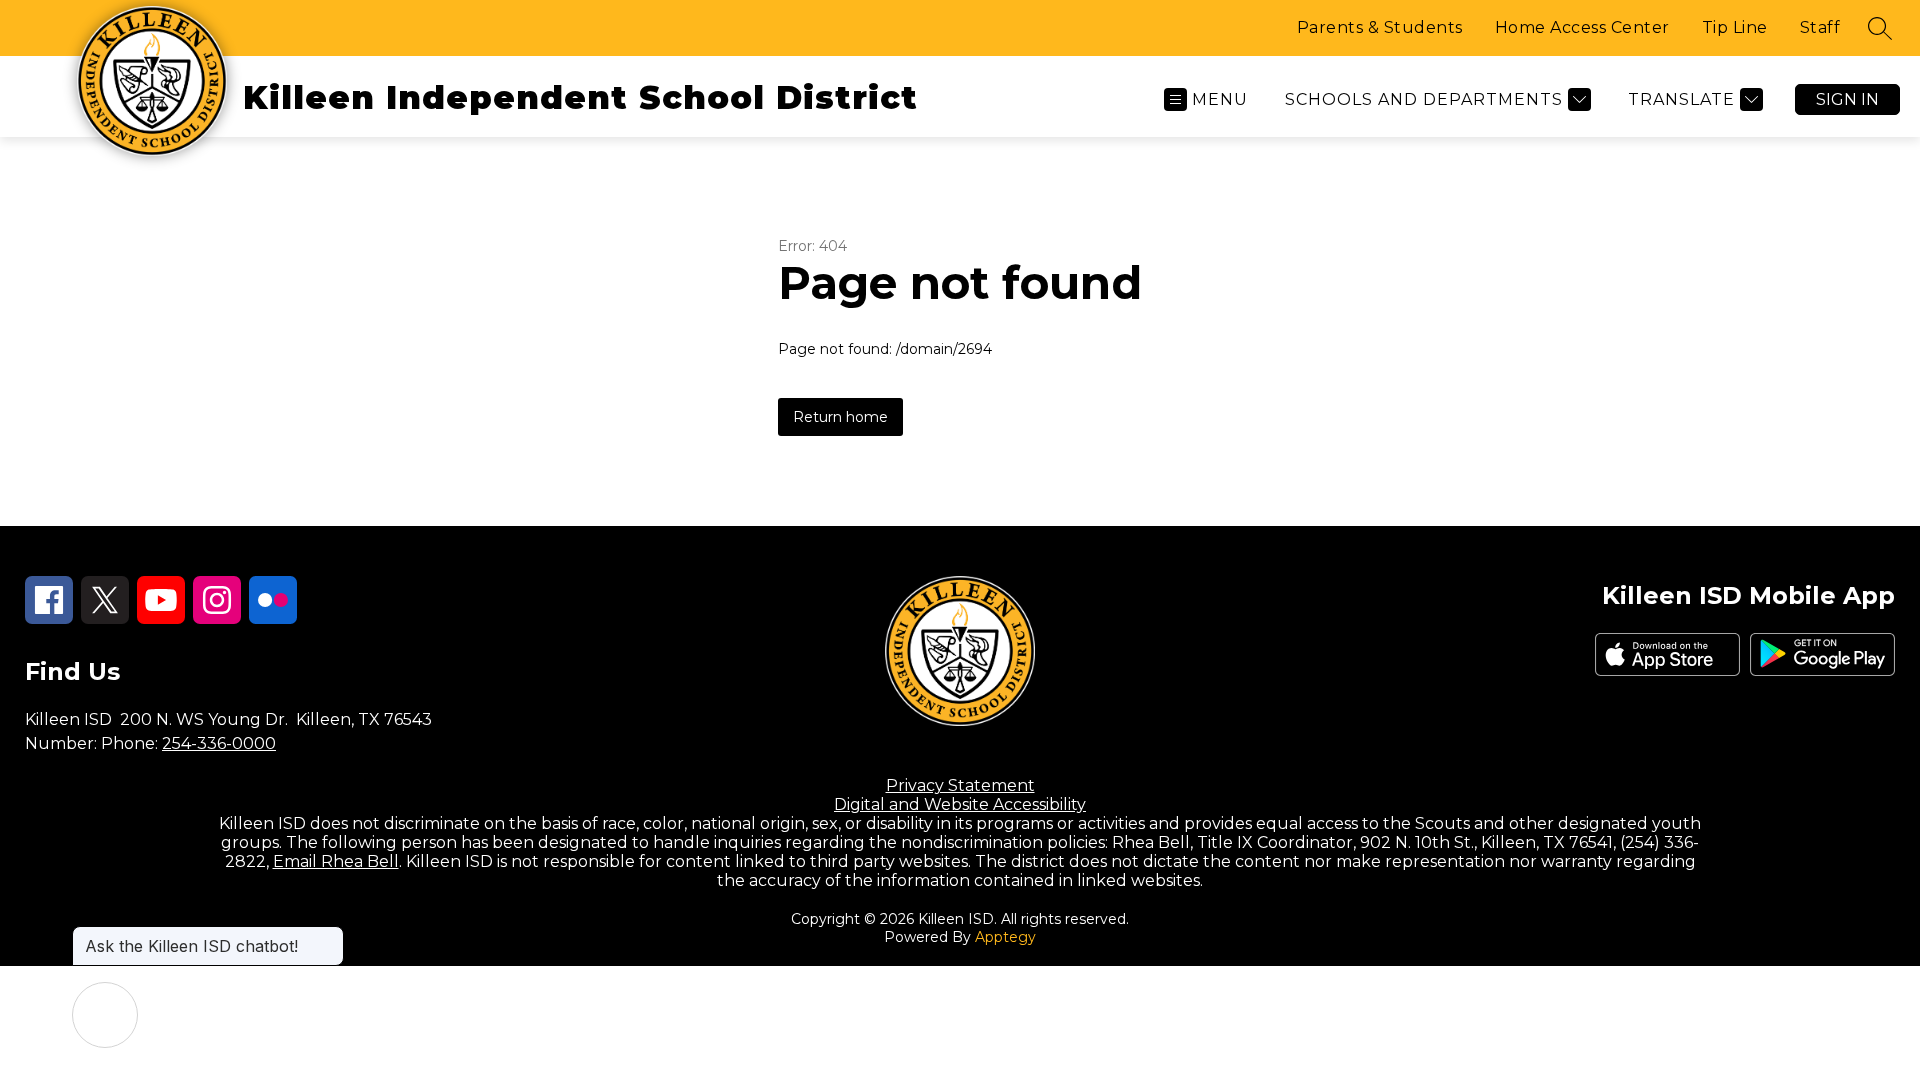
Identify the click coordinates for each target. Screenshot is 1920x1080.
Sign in (1847, 99)
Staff (1820, 27)
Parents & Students (1380, 27)
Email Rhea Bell (336, 861)
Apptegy (1005, 937)
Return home (840, 417)
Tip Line (1735, 27)
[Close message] (328, 936)
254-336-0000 (219, 743)
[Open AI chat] (105, 1015)
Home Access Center (1582, 27)
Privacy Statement (960, 785)
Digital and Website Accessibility (960, 804)
